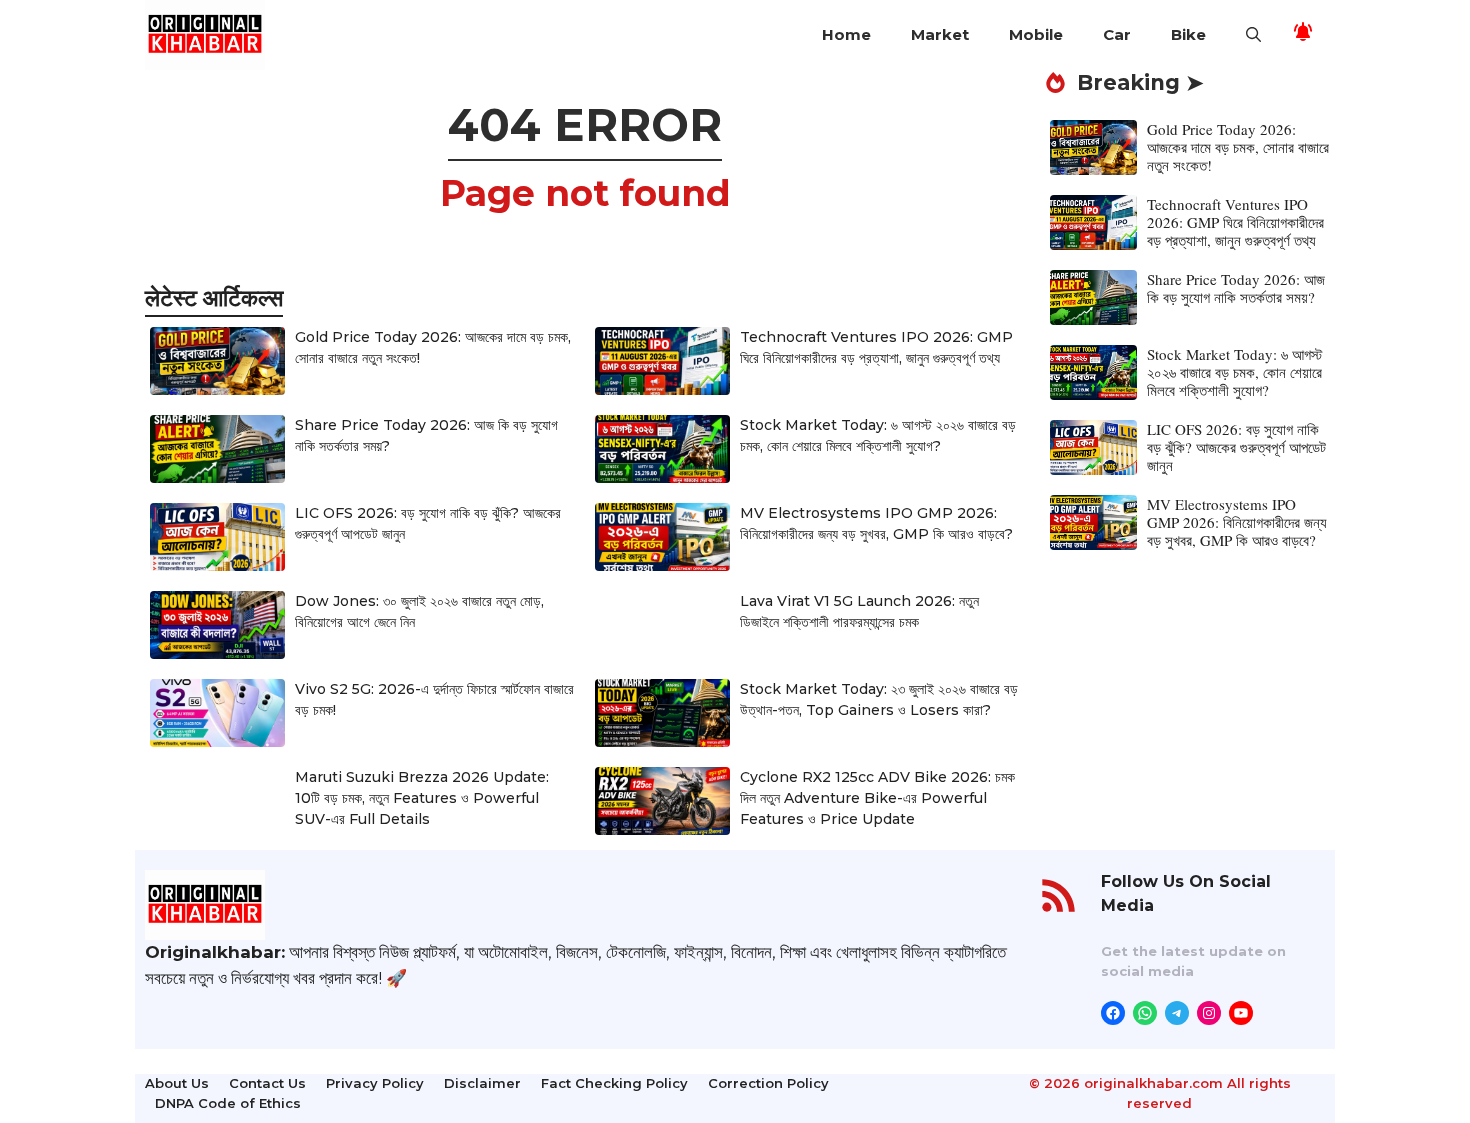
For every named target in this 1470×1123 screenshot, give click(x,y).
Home (846, 34)
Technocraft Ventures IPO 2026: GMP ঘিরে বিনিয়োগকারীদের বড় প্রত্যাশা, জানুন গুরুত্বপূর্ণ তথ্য (1235, 222)
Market (940, 34)
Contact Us (267, 1083)
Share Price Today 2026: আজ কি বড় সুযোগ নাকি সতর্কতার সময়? (1236, 288)
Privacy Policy (375, 1083)
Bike (1188, 34)
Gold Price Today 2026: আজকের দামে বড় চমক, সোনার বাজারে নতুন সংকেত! (1238, 147)
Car (1117, 34)
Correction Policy (768, 1083)
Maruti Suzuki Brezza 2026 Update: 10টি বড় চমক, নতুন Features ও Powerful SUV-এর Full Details (422, 798)
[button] (1253, 35)
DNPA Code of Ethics (228, 1103)
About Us (177, 1083)
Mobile (1036, 34)
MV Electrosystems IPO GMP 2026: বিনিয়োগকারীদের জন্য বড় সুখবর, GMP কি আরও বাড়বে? (1237, 522)
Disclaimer (482, 1083)
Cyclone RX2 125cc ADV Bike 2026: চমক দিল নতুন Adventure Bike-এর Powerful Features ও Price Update (877, 798)
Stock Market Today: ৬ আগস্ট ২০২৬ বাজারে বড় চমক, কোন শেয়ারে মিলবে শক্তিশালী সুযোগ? (1234, 372)
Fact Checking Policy (614, 1083)
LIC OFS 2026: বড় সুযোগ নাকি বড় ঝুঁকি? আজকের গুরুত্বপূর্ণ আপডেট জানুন (1236, 447)
